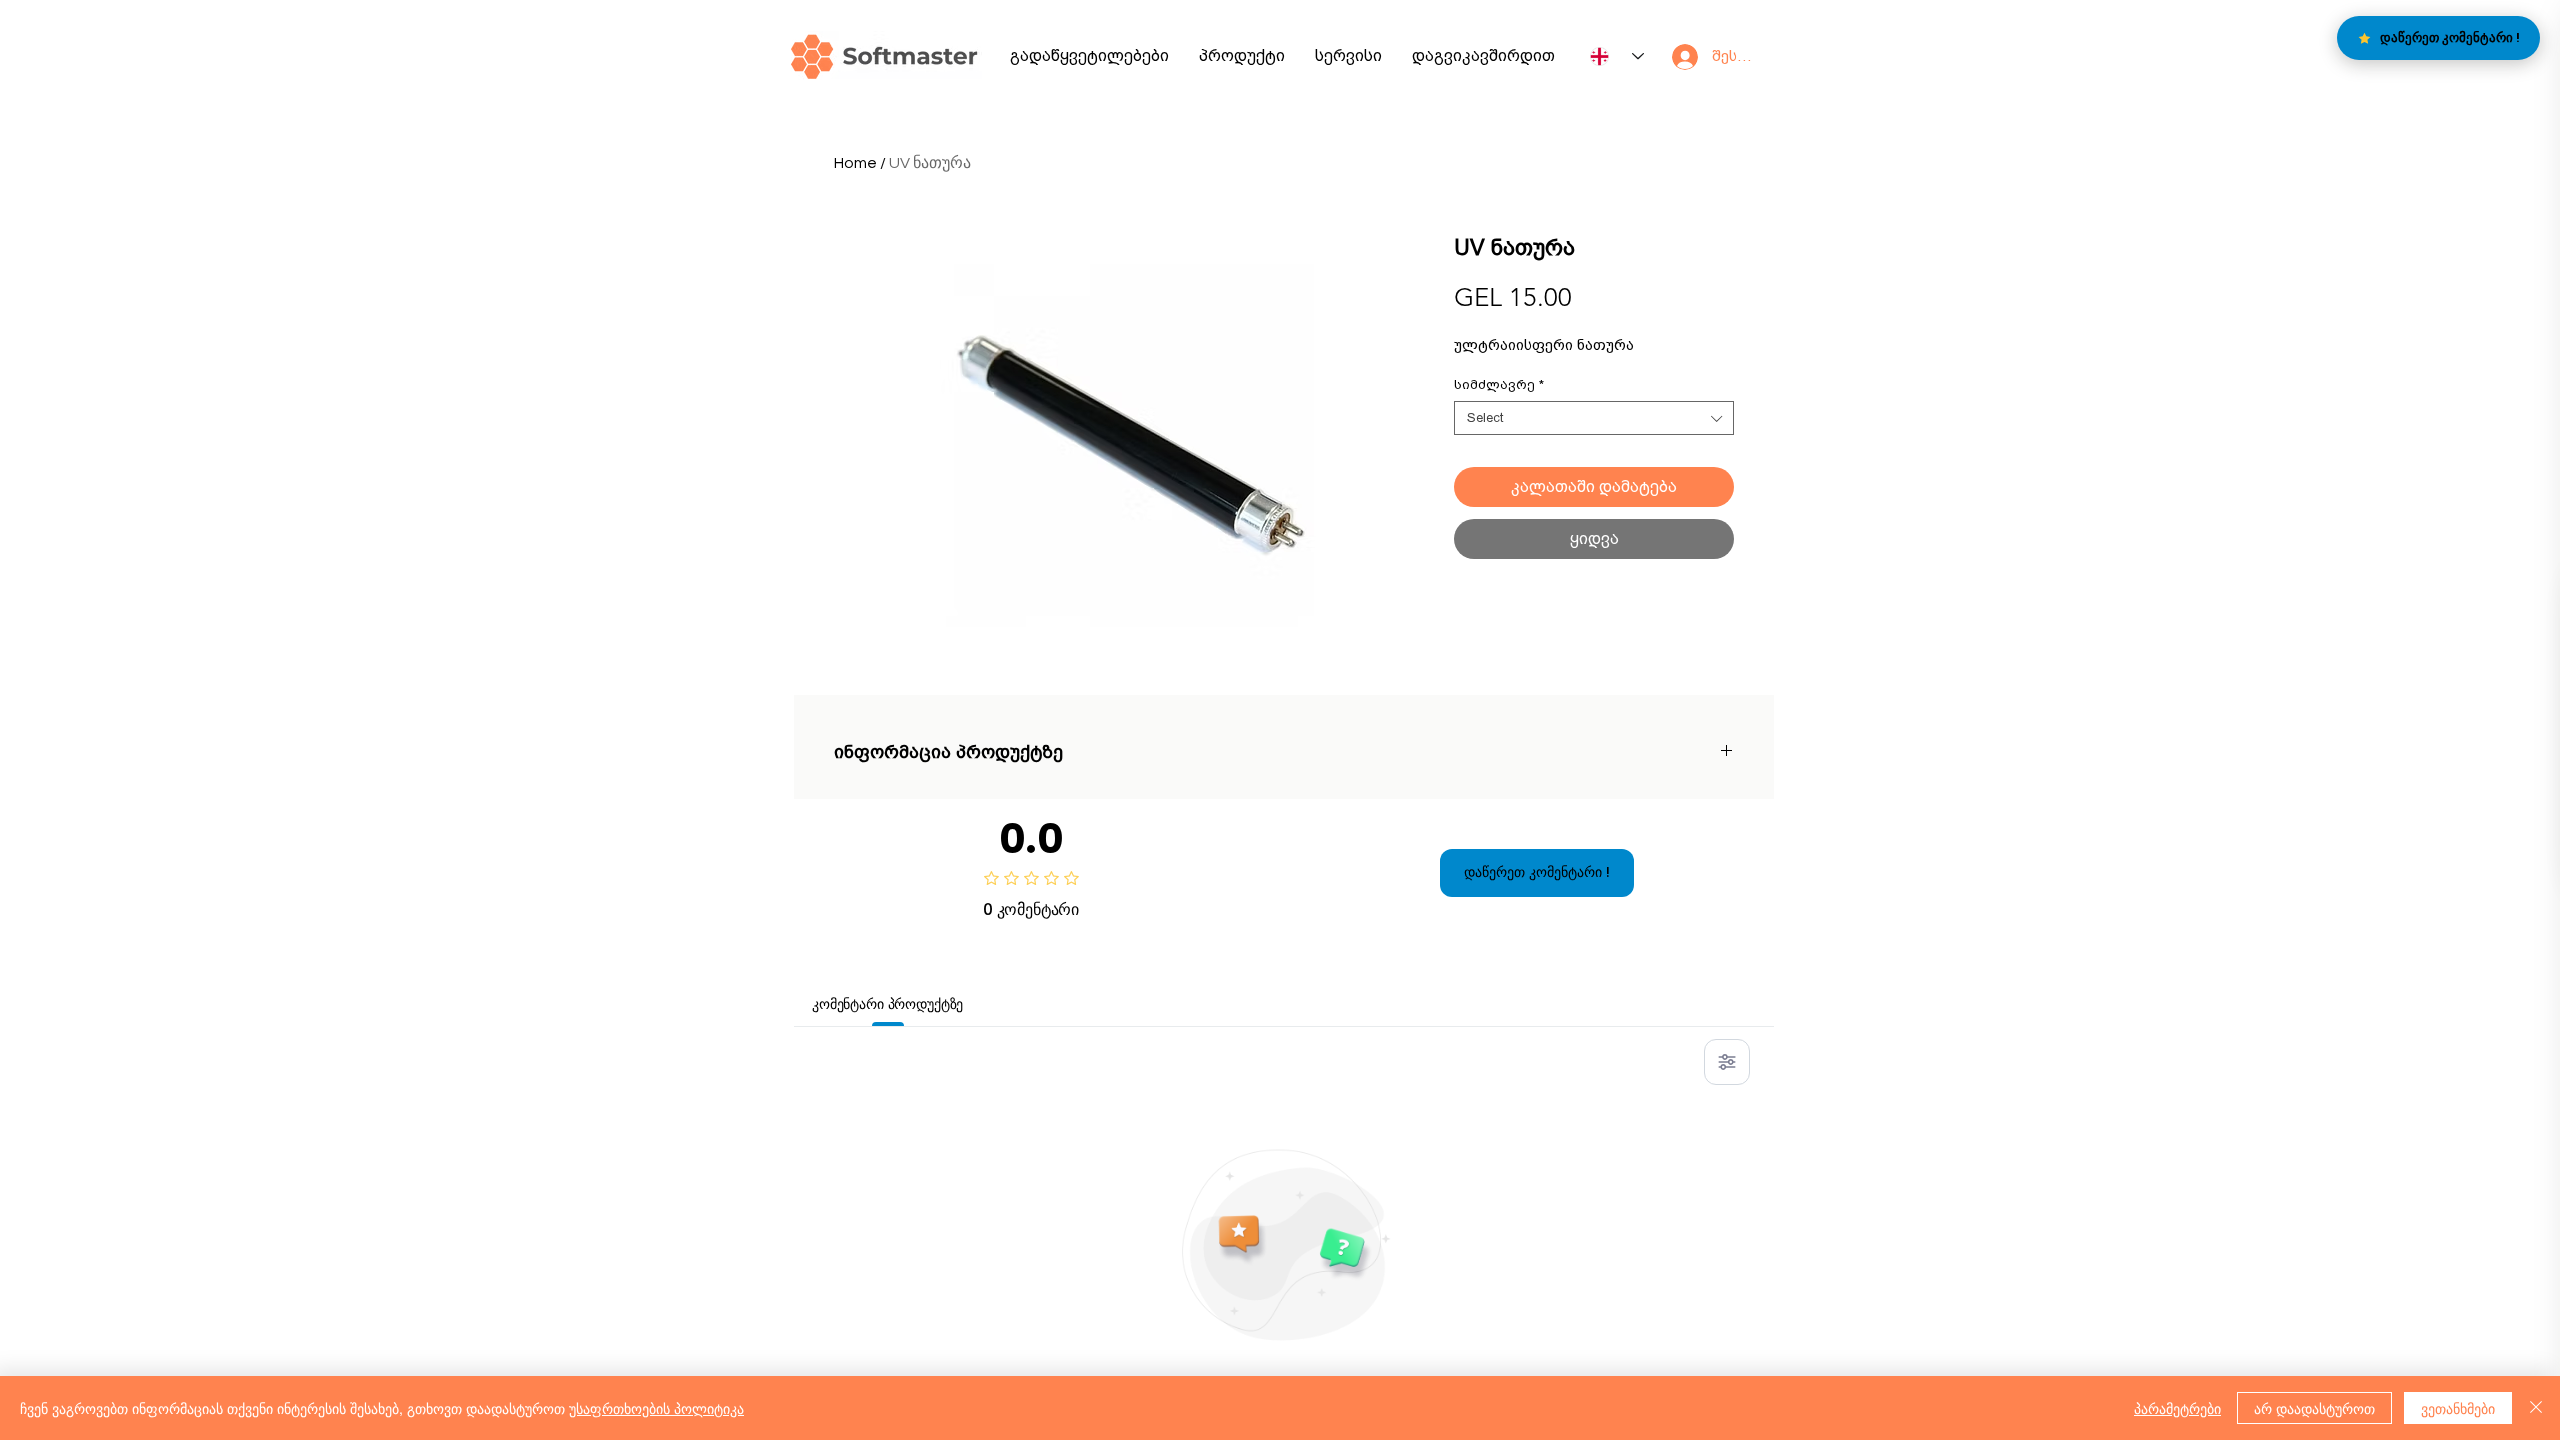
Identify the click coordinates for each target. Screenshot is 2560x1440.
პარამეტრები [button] (2177, 1408)
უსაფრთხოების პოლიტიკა (656, 1408)
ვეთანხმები (2458, 1408)
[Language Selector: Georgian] (1617, 56)
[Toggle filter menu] (1727, 1062)
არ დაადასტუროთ (2314, 1408)
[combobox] (1594, 418)
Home (855, 163)
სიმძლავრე (1499, 384)
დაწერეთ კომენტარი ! (1537, 872)
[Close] (2536, 1408)
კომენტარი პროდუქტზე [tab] (887, 1004)
